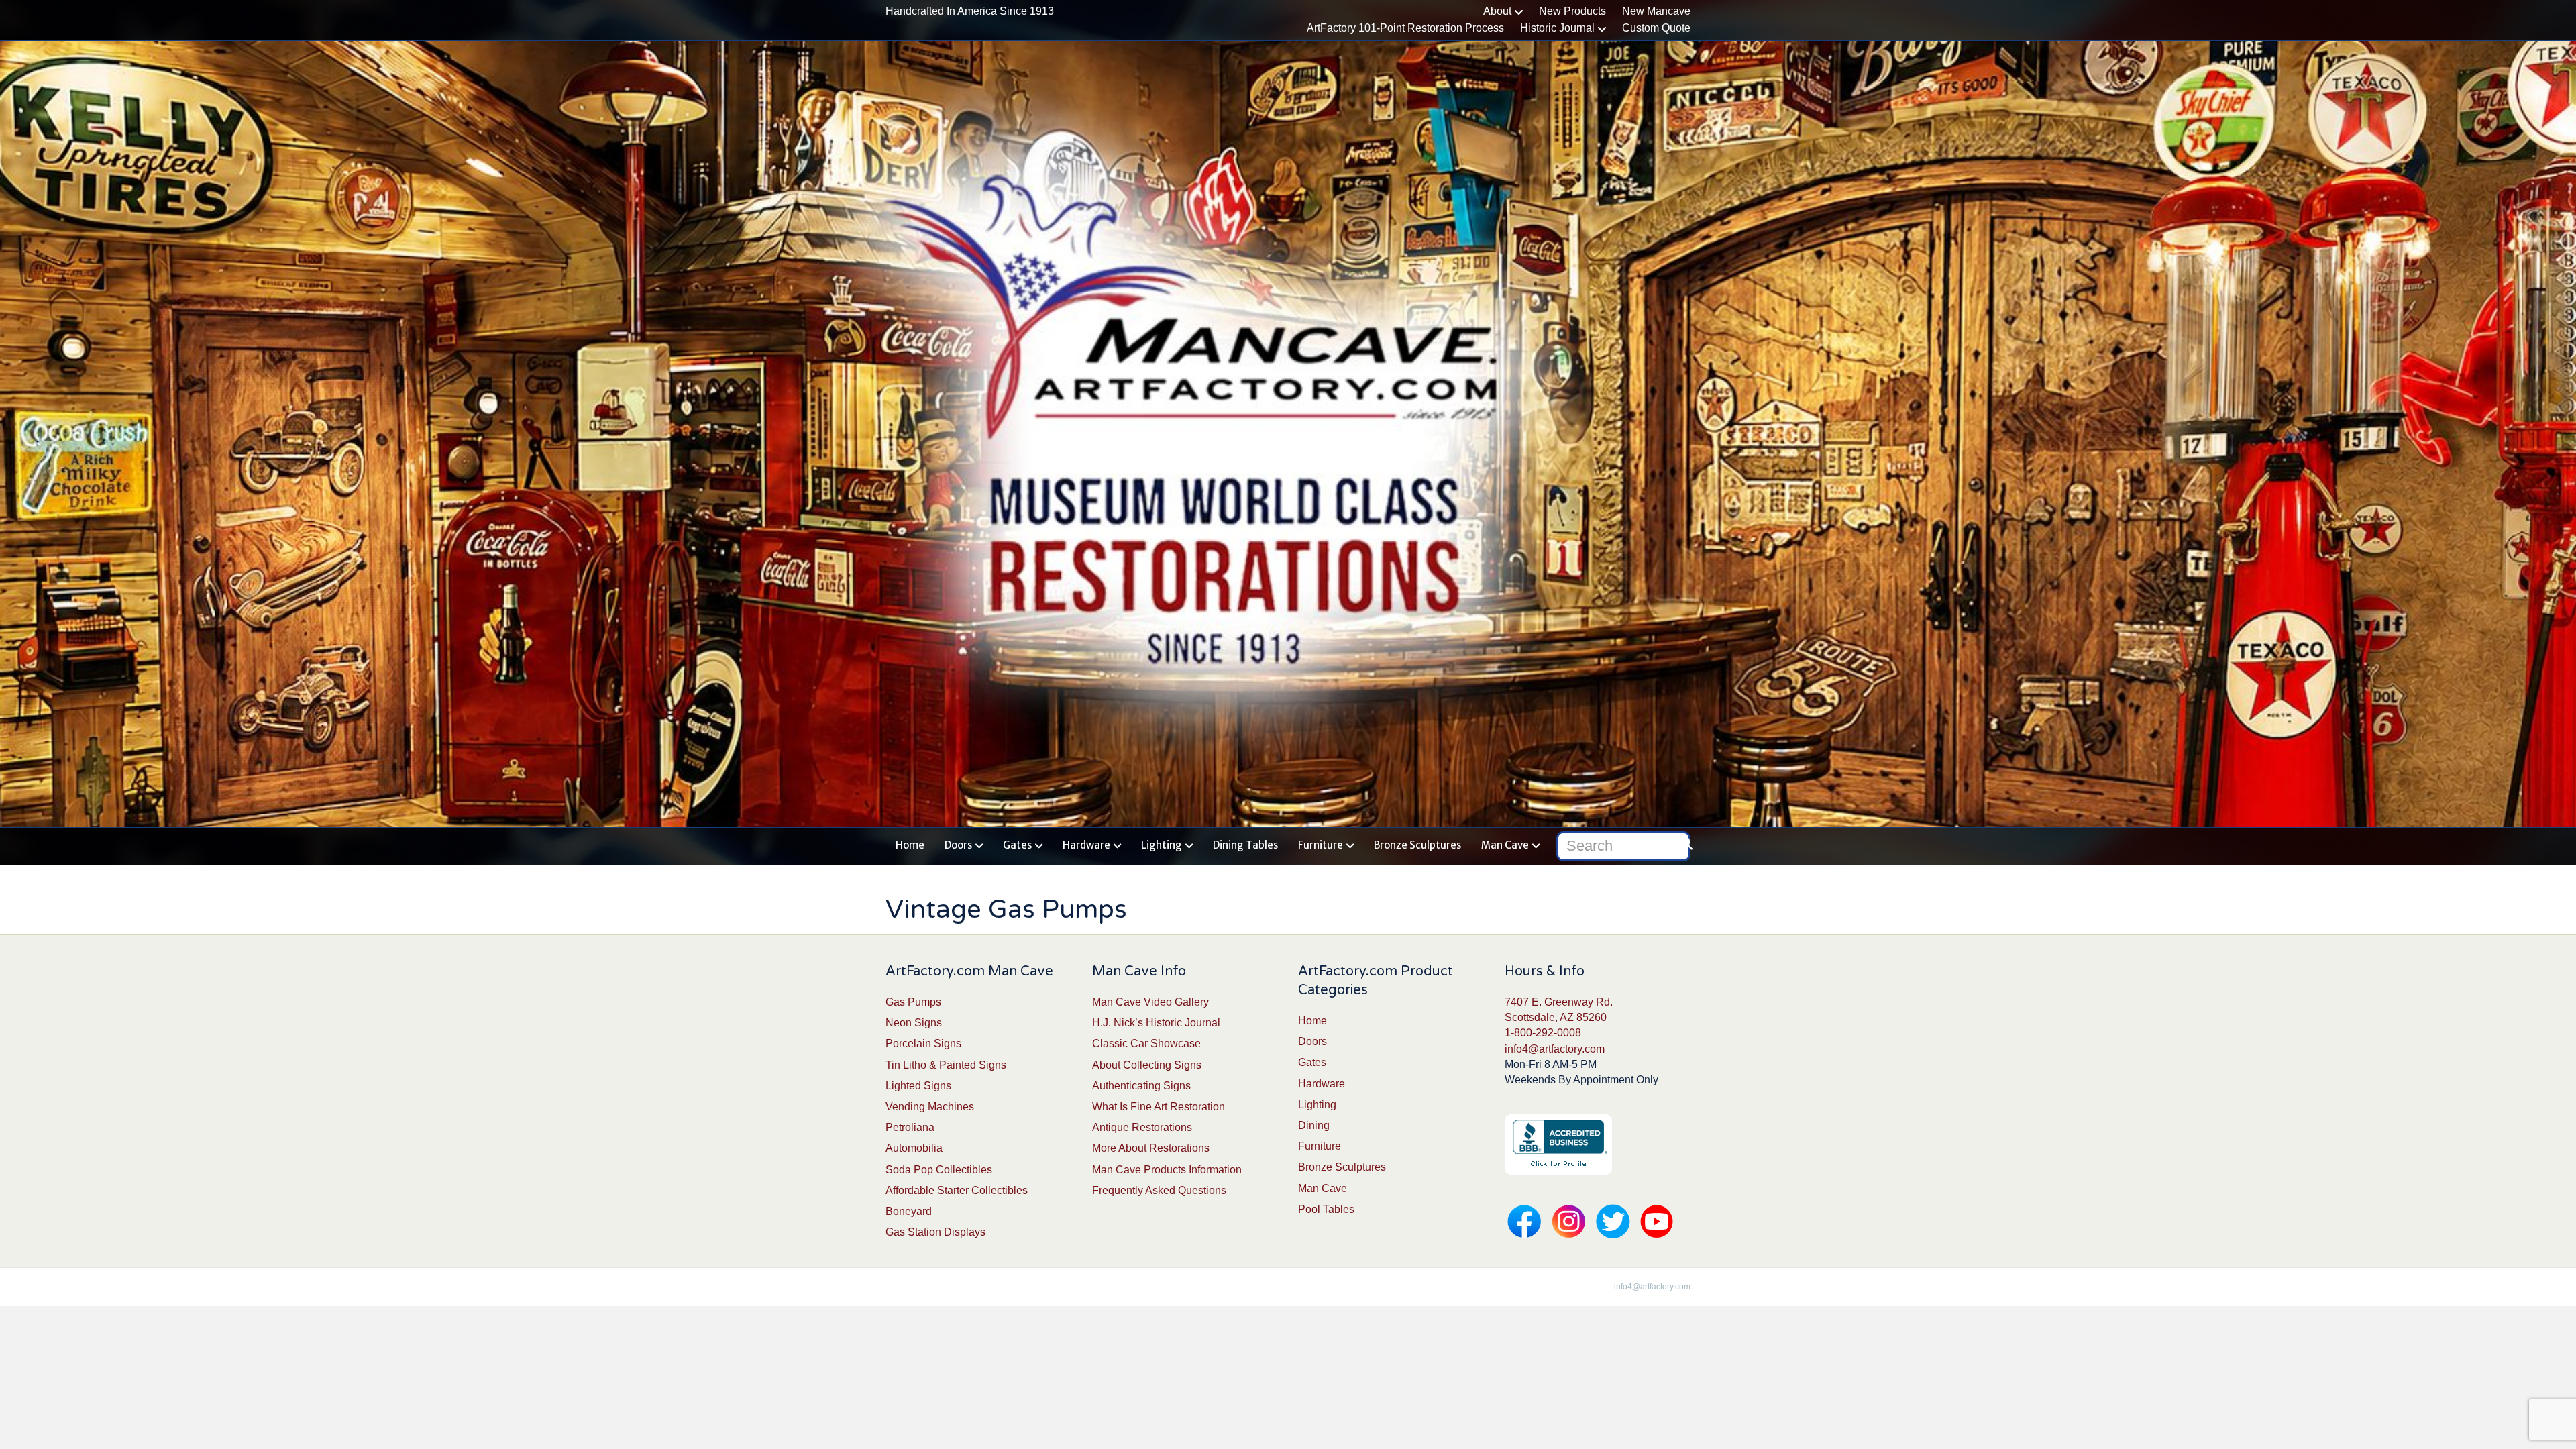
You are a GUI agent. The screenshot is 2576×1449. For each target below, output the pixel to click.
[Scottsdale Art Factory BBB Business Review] (1558, 1143)
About (1497, 11)
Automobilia (914, 1148)
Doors (958, 845)
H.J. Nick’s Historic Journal (1156, 1023)
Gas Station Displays (935, 1232)
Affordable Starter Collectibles (957, 1190)
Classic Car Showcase (1146, 1043)
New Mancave (1656, 11)
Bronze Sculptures (1417, 845)
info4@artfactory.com (1555, 1049)
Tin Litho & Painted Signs (946, 1065)
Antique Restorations (1142, 1127)
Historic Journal (1557, 28)
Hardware (1086, 845)
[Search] (1682, 843)
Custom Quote (1656, 28)
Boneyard (909, 1211)
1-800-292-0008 (1543, 1033)
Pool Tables (1326, 1209)
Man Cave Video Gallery (1150, 1002)
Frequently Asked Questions (1159, 1190)
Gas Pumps (913, 1002)
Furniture (1321, 845)
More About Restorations (1151, 1148)
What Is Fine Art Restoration (1159, 1107)
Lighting (1162, 845)
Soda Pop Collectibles (939, 1170)
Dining (1314, 1125)
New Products (1572, 11)
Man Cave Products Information (1167, 1170)
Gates (1017, 845)
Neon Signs (914, 1023)
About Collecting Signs (1147, 1065)
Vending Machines (930, 1107)
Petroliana (910, 1127)
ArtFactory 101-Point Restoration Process (1405, 28)
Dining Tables (1245, 845)
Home (910, 845)
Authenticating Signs (1141, 1086)
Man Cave (1505, 845)
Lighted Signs (918, 1086)
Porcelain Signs (923, 1043)
